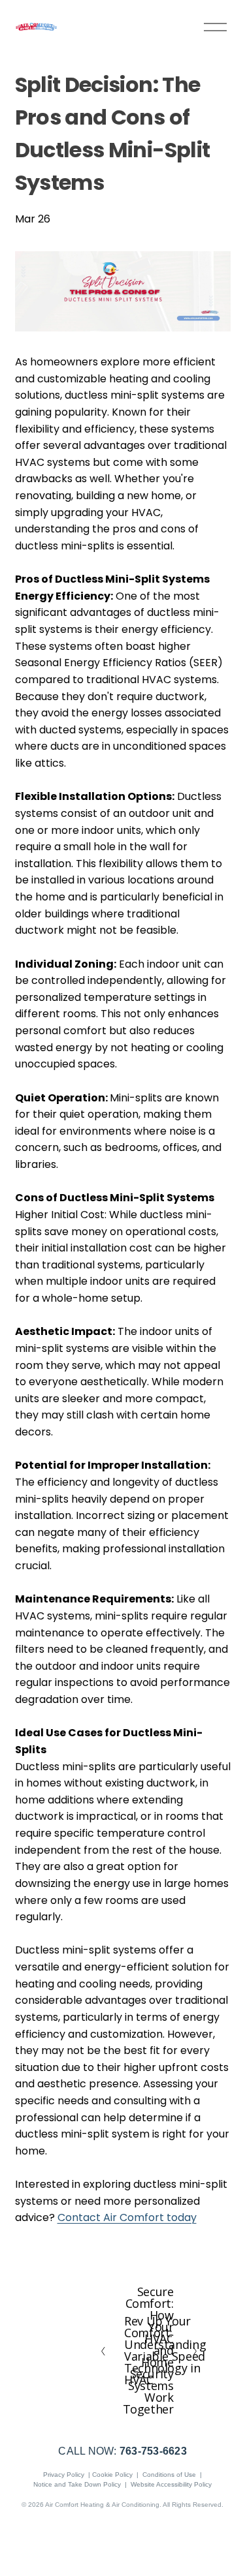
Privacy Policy (64, 2475)
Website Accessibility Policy (171, 2484)
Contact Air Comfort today (127, 2217)
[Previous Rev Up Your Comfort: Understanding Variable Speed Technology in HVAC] (110, 2350)
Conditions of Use (169, 2475)
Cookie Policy (112, 2475)
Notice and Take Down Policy (77, 2484)
